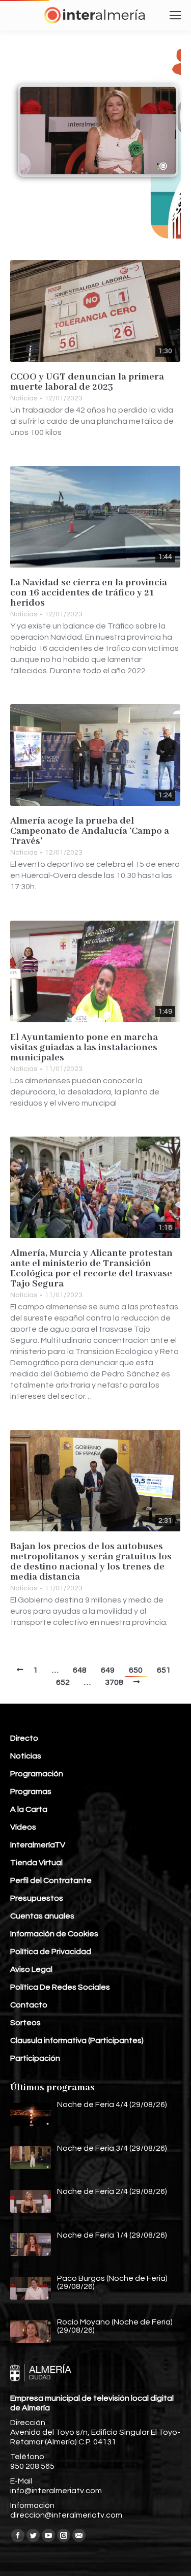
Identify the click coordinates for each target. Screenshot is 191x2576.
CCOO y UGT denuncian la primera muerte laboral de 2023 (87, 382)
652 (63, 1682)
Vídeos (23, 1827)
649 (108, 1670)
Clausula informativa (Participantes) (77, 2040)
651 (164, 1670)
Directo (24, 1738)
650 (136, 1670)
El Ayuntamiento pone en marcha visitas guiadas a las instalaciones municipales (84, 1048)
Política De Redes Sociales (60, 1987)
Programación (37, 1774)
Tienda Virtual (36, 1863)
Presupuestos (37, 1898)
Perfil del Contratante (51, 1880)
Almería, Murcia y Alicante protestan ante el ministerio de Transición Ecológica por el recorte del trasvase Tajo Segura (91, 1269)
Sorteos (25, 2023)
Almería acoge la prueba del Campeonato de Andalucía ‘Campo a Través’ (90, 831)
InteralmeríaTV (38, 1845)
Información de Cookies (54, 1934)
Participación (35, 2058)
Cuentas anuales (42, 1916)
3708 (114, 1682)
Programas (31, 1792)
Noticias (24, 398)
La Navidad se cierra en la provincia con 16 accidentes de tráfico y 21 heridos (89, 593)
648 (80, 1670)
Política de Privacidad (51, 1952)
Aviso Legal (31, 1969)
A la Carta (29, 1809)
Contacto (29, 2005)
